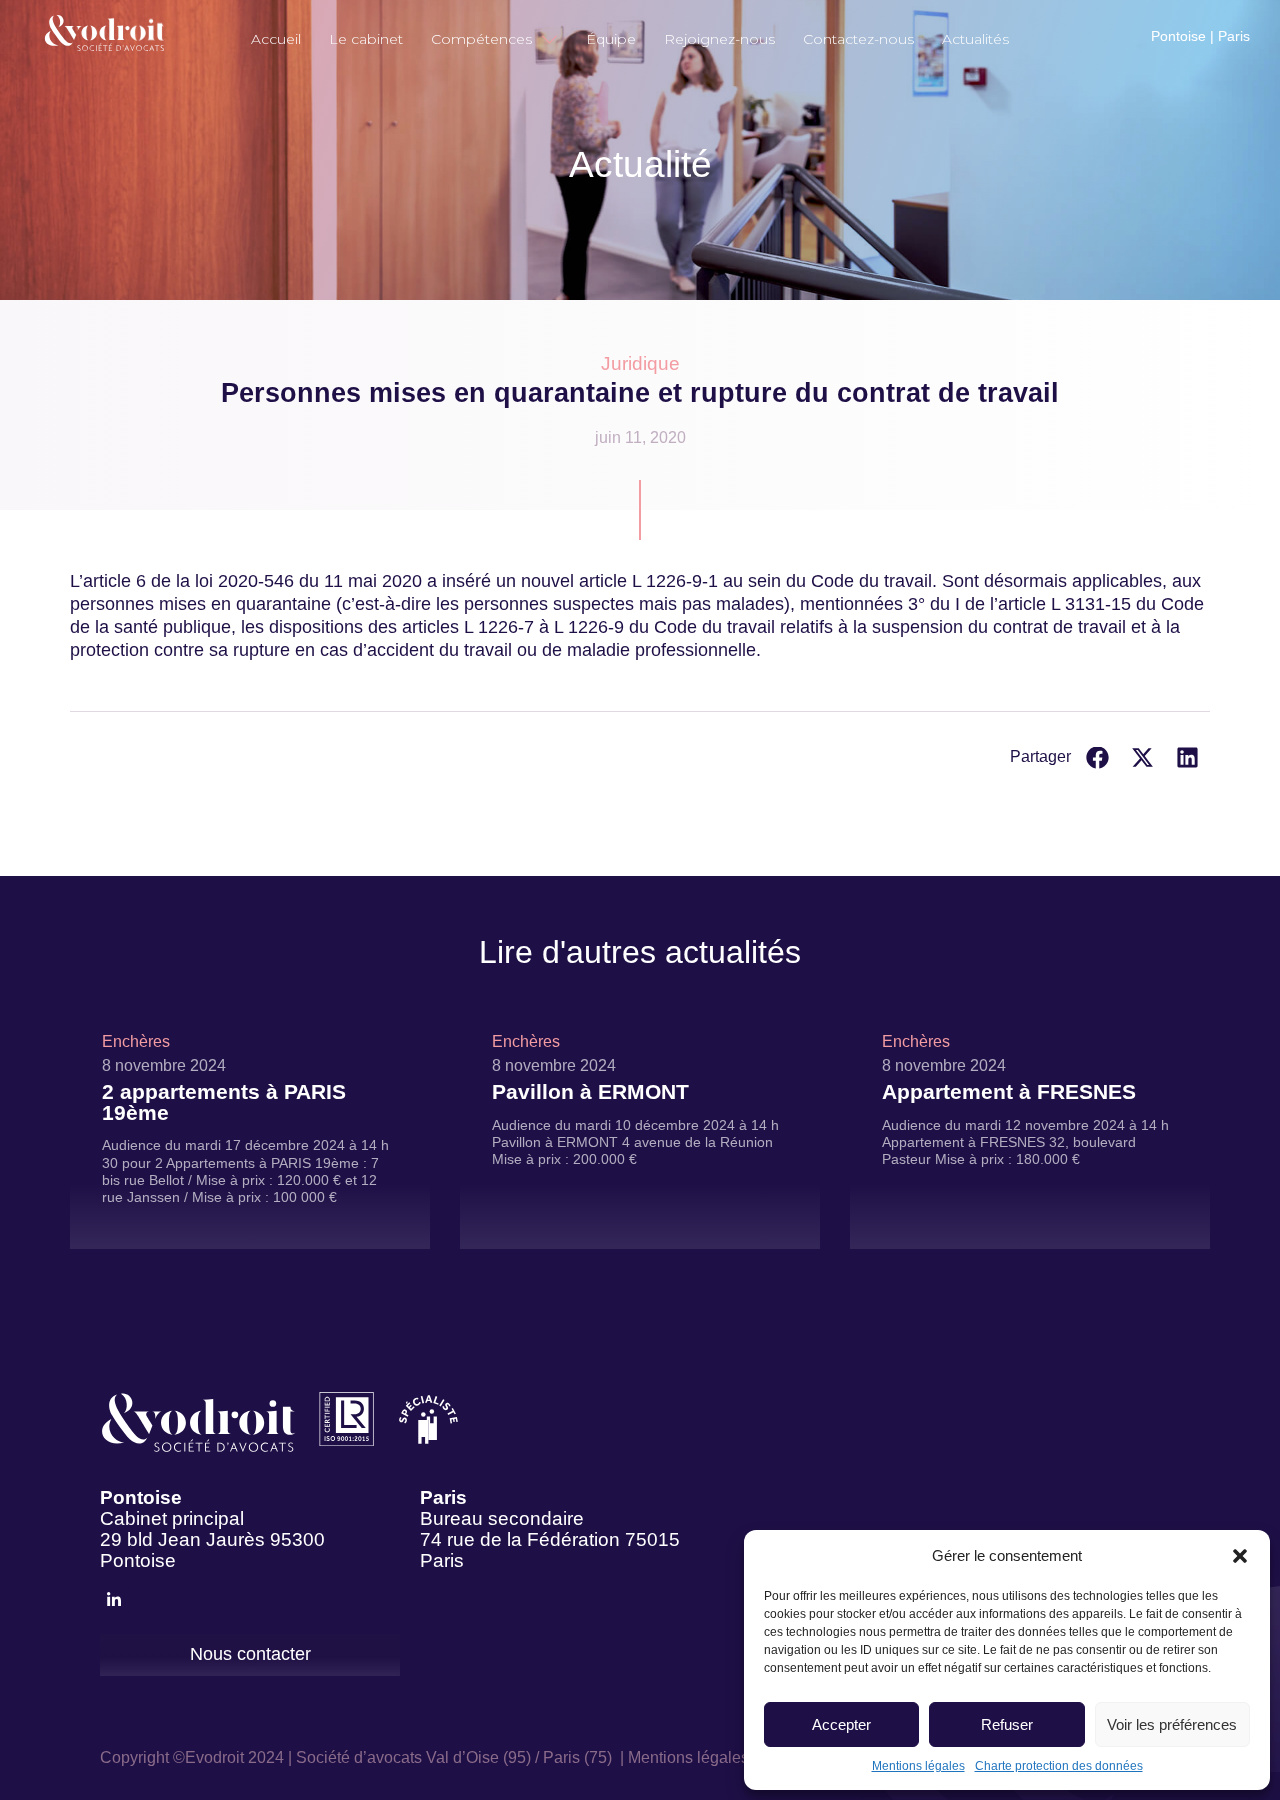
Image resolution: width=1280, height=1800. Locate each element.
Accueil (276, 39)
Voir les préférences (1172, 1724)
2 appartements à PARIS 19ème (224, 1102)
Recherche (1047, 26)
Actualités (975, 39)
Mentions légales (918, 1766)
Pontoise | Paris (1200, 36)
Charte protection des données (1059, 1766)
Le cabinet (366, 39)
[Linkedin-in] (114, 1600)
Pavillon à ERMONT (590, 1091)
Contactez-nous (858, 39)
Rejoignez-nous (719, 39)
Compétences (481, 39)
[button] (1240, 1556)
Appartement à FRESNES (1009, 1091)
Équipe (611, 39)
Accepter (841, 1724)
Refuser (1007, 1724)
